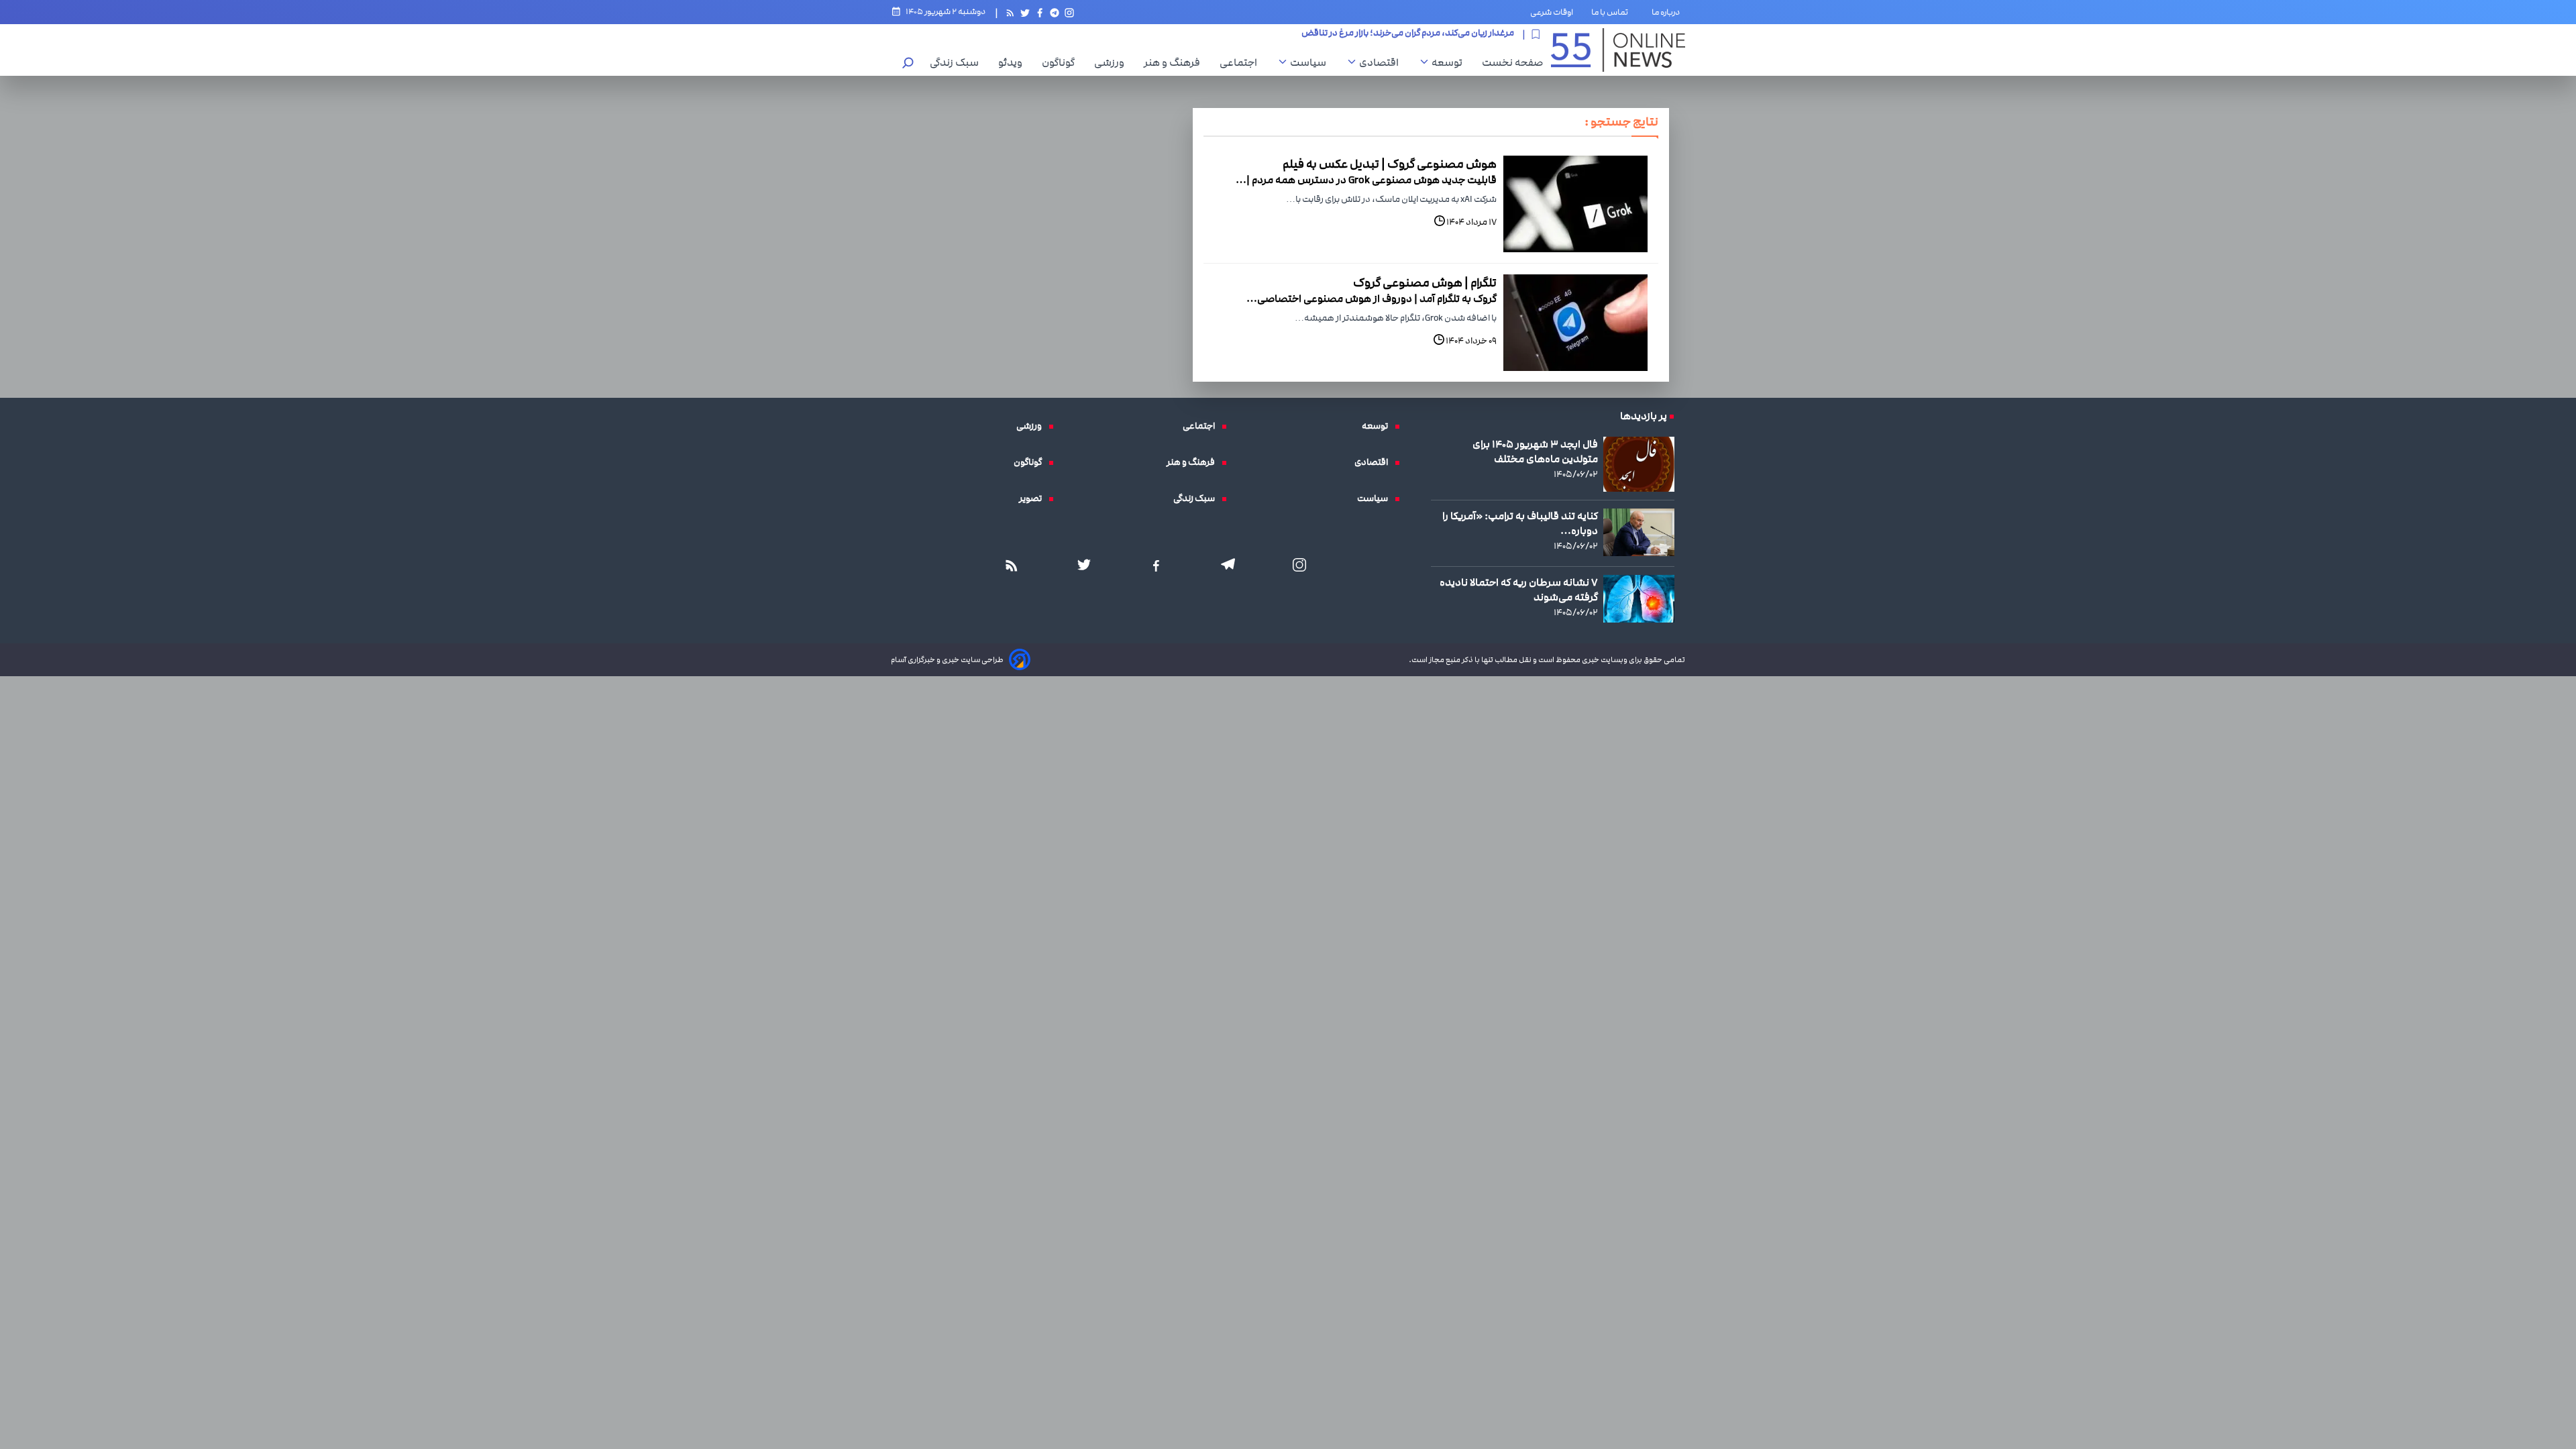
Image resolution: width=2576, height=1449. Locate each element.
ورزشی (1113, 62)
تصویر (1034, 498)
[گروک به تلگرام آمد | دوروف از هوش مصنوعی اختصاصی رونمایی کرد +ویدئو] (1575, 323)
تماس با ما (1612, 12)
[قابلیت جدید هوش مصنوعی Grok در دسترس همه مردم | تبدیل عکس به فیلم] (1575, 204)
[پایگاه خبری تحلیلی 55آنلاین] (1618, 50)
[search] (908, 64)
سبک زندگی (958, 62)
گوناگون (1062, 62)
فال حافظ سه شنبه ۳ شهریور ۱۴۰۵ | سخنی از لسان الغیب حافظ (1396, 34)
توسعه (1450, 62)
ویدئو (1014, 62)
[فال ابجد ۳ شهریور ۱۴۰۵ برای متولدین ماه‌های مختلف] (1639, 464)
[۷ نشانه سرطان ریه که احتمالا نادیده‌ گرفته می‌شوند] (1639, 598)
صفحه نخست (1512, 62)
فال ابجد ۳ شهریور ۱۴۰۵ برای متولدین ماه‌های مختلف (1535, 451)
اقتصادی (1382, 62)
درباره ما (1668, 12)
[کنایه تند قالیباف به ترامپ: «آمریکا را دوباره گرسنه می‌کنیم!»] (1639, 532)
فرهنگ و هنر (1175, 62)
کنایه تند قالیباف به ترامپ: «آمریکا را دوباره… (1520, 523)
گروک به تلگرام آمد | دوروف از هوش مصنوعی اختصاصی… (1372, 299)
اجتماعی (1242, 62)
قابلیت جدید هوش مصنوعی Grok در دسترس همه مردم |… (1366, 180)
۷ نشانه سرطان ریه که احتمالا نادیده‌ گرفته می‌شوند (1519, 590)
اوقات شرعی (1552, 12)
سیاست (1311, 62)
